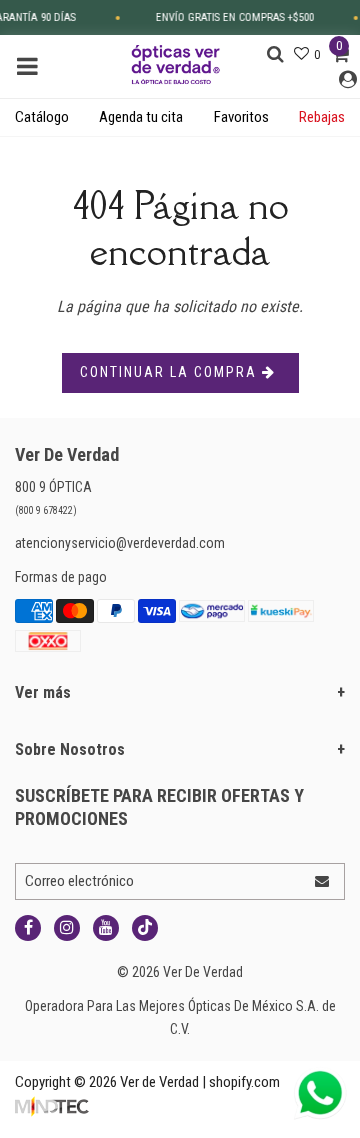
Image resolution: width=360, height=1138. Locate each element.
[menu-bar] (32, 66)
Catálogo (42, 117)
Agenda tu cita (141, 117)
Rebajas (322, 117)
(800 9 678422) (46, 510)
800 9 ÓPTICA (53, 487)
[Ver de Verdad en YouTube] (106, 928)
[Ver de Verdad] (176, 63)
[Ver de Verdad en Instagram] (67, 928)
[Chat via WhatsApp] (320, 1093)
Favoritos (241, 117)
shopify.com (244, 1082)
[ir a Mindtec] (52, 1105)
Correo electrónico (79, 881)
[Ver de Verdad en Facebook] (28, 928)
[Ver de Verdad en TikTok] (145, 928)
